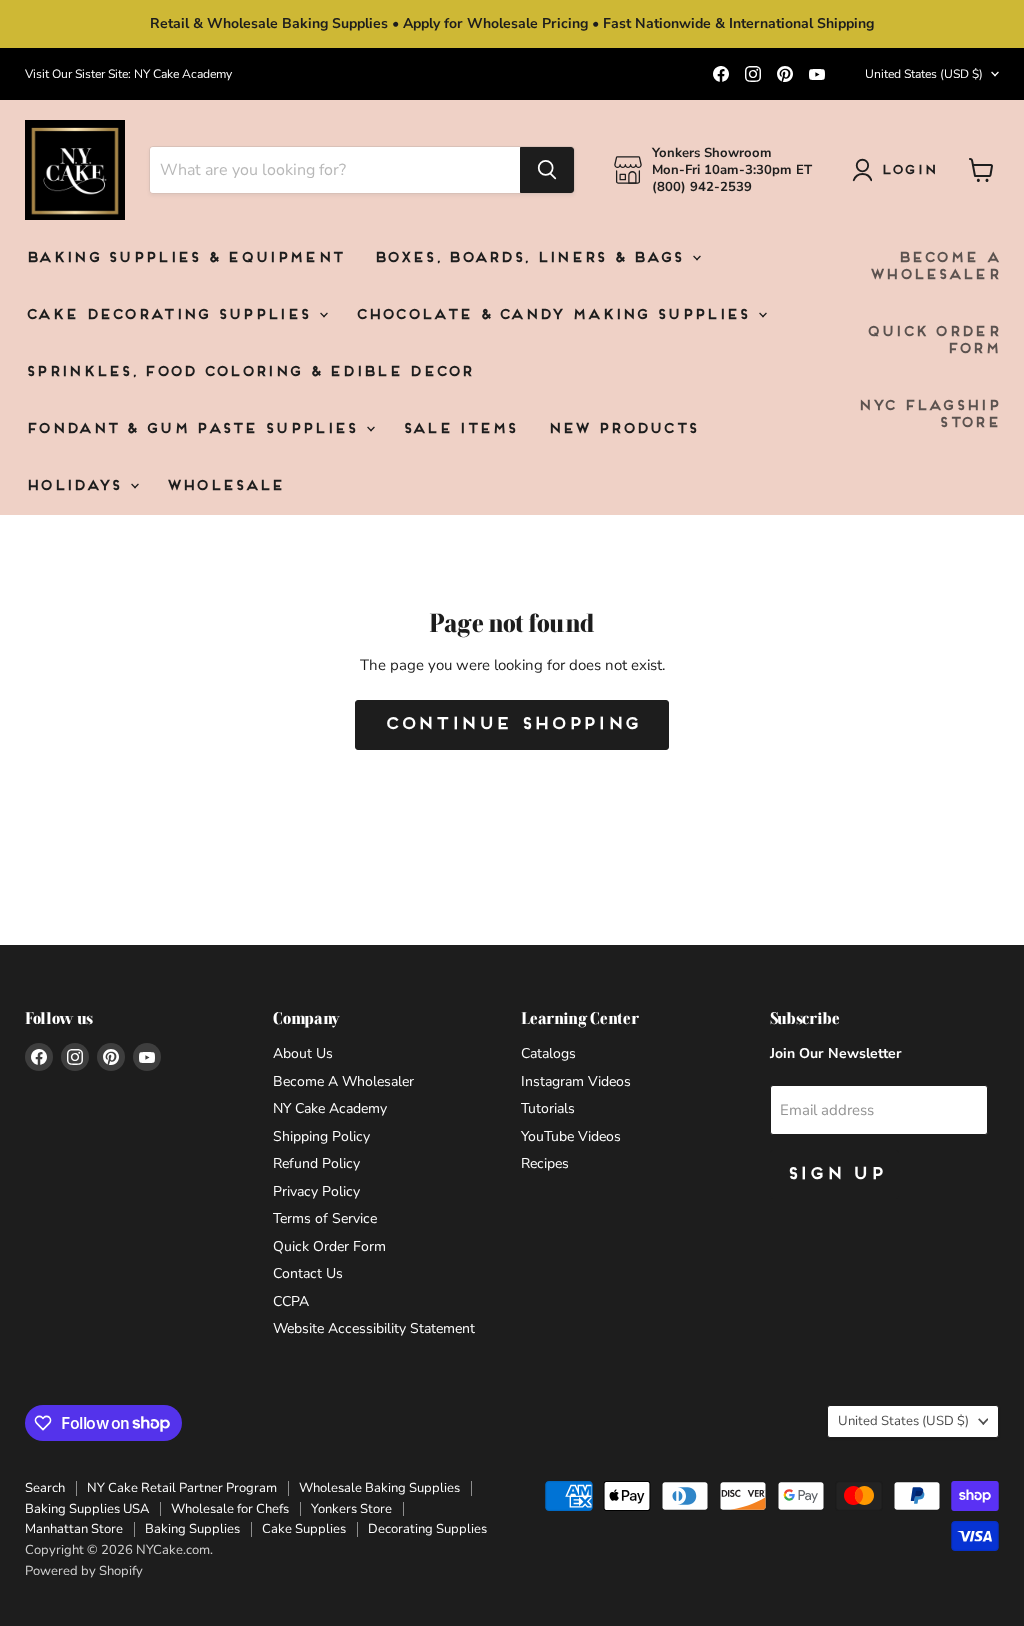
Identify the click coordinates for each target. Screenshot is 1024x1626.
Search (45, 1488)
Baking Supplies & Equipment (184, 258)
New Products (622, 429)
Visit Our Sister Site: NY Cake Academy (128, 74)
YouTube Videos (571, 1136)
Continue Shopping (512, 724)
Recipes (545, 1163)
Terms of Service (325, 1218)
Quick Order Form (932, 341)
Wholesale (225, 486)
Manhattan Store (74, 1529)
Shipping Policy (321, 1136)
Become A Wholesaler (934, 267)
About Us (303, 1053)
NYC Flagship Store (928, 415)
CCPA (291, 1301)
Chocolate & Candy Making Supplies (555, 315)
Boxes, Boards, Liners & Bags (531, 258)
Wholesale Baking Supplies (379, 1488)
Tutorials (548, 1108)
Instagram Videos (576, 1081)
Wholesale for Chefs (230, 1509)
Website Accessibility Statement (374, 1328)
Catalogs (548, 1053)
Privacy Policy (316, 1191)
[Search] (547, 170)
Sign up (835, 1174)
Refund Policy (316, 1163)
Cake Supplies (304, 1529)
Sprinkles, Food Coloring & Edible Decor (249, 372)
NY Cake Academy (330, 1108)
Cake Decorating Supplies (171, 315)
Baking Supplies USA (87, 1509)
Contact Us (308, 1273)
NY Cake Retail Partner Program (182, 1488)
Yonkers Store (351, 1509)
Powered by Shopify (84, 1571)
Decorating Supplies (427, 1529)
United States (924, 74)
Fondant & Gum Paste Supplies (194, 429)
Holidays (76, 486)
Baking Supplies (192, 1529)
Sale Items (459, 429)
